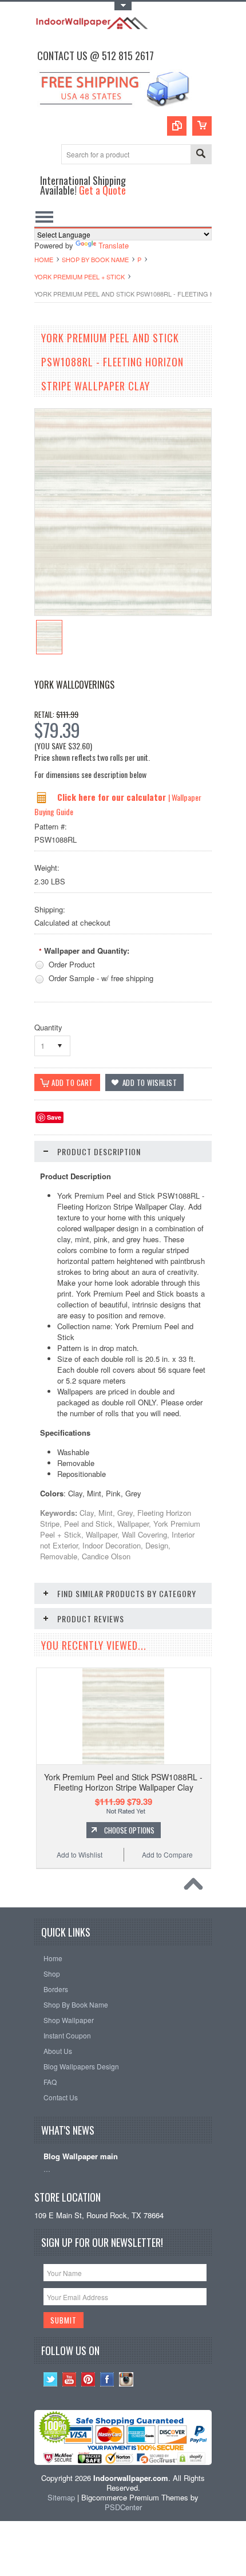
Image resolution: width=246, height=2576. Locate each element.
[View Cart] (202, 126)
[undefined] (123, 612)
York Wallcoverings (74, 685)
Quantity (48, 1027)
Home (44, 259)
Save (54, 1117)
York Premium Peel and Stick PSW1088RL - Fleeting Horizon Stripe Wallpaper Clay (123, 1782)
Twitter (51, 2379)
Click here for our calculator (113, 797)
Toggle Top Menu (123, 6)
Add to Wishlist (80, 1854)
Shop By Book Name (95, 259)
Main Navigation (44, 217)
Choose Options (129, 1830)
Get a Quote (102, 190)
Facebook (107, 2379)
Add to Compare (167, 1854)
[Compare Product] (177, 126)
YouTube (70, 2379)
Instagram (126, 2379)
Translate (114, 245)
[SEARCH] (201, 155)
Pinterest (88, 2379)
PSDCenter (123, 2507)
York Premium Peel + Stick (80, 276)
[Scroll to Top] (196, 1887)
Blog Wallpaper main (81, 2157)
